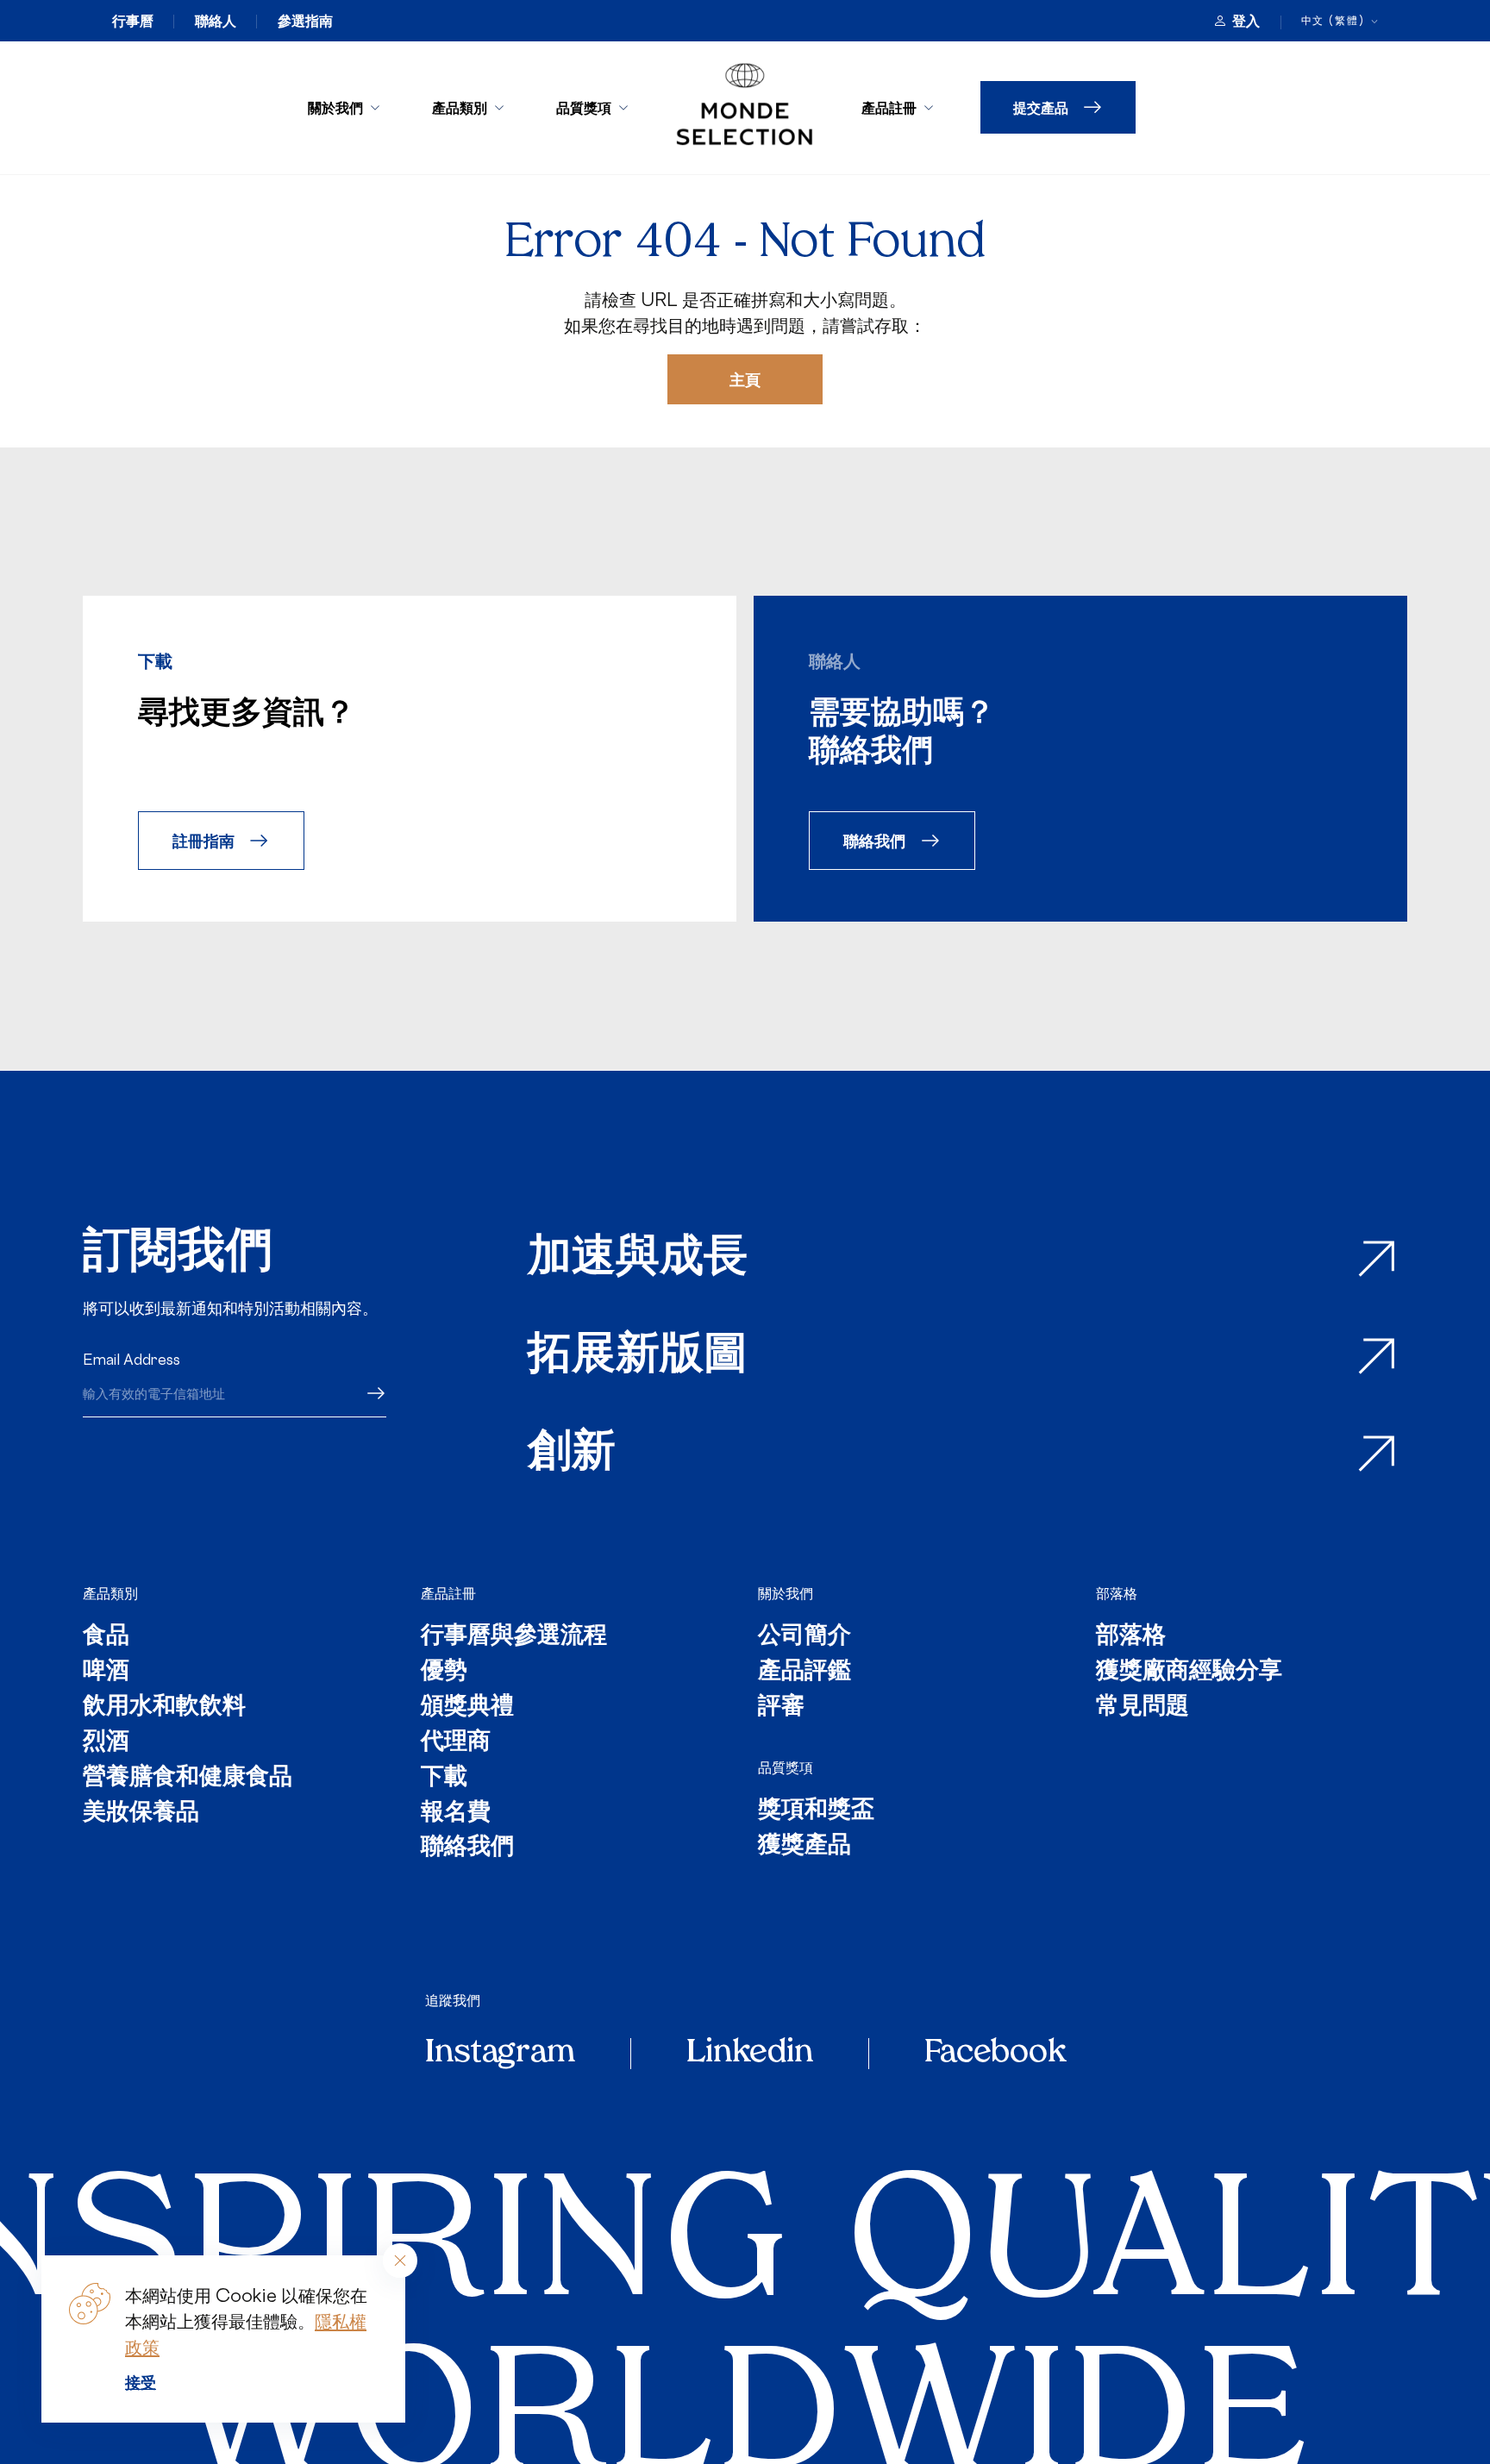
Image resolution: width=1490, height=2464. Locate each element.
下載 (444, 1778)
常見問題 (1143, 1707)
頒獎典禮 (467, 1707)
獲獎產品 (804, 1846)
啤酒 (106, 1672)
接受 (141, 2382)
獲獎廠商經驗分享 (1189, 1672)
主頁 (745, 379)
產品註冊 (889, 107)
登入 (1246, 21)
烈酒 (106, 1743)
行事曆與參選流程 (514, 1637)
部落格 (1117, 1593)
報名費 (456, 1814)
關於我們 (335, 107)
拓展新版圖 (638, 1357)
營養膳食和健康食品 (188, 1778)
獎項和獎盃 (816, 1811)
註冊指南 (203, 840)
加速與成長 (638, 1259)
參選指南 (305, 21)
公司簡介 (804, 1637)
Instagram (500, 2054)
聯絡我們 (874, 840)
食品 (106, 1637)
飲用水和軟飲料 (164, 1707)
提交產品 (1041, 107)
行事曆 (133, 21)
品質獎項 (584, 107)
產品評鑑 (804, 1672)
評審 (781, 1707)
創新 (572, 1454)
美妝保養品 (141, 1814)
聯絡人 (216, 21)
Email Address (131, 1360)
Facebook (995, 2054)
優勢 (444, 1672)
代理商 (456, 1743)
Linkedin (750, 2054)
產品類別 (460, 107)
